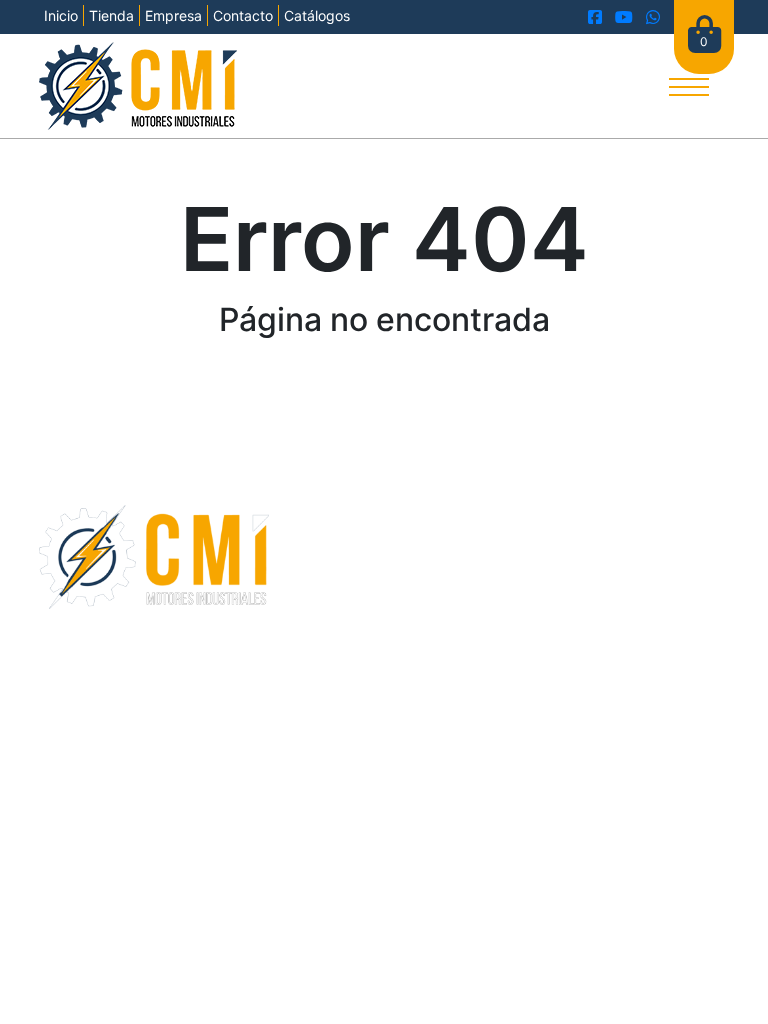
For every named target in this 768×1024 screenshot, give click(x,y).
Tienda (111, 15)
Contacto (243, 15)
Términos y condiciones (314, 699)
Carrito (305, 578)
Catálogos (317, 15)
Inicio (61, 15)
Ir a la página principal (384, 390)
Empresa (173, 15)
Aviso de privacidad (465, 699)
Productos (318, 554)
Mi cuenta (316, 602)
